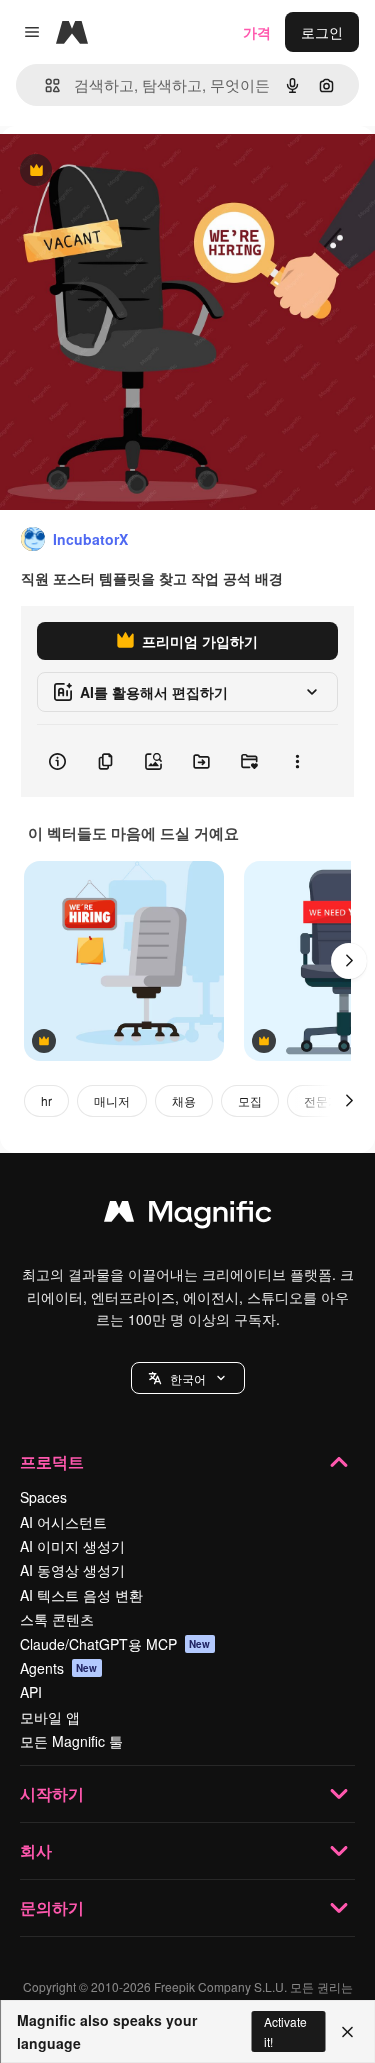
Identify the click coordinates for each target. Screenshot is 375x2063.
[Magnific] (188, 1216)
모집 (250, 1100)
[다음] (349, 961)
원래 (115, 171)
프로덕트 (52, 1461)
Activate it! (285, 2031)
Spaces (43, 1497)
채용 (184, 1100)
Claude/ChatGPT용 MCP (115, 1644)
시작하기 (52, 1793)
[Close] (347, 2032)
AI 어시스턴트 (63, 1522)
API (31, 1692)
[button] (188, 1378)
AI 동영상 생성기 (72, 1570)
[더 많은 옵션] (297, 761)
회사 (36, 1850)
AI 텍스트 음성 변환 (81, 1595)
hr (46, 1100)
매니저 (112, 1100)
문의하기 (52, 1907)
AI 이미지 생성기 (72, 1546)
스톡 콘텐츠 (57, 1619)
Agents (59, 1668)
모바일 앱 (50, 1717)
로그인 (322, 32)
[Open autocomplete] (44, 85)
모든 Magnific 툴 (71, 1741)
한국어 (188, 1378)
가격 (257, 32)
